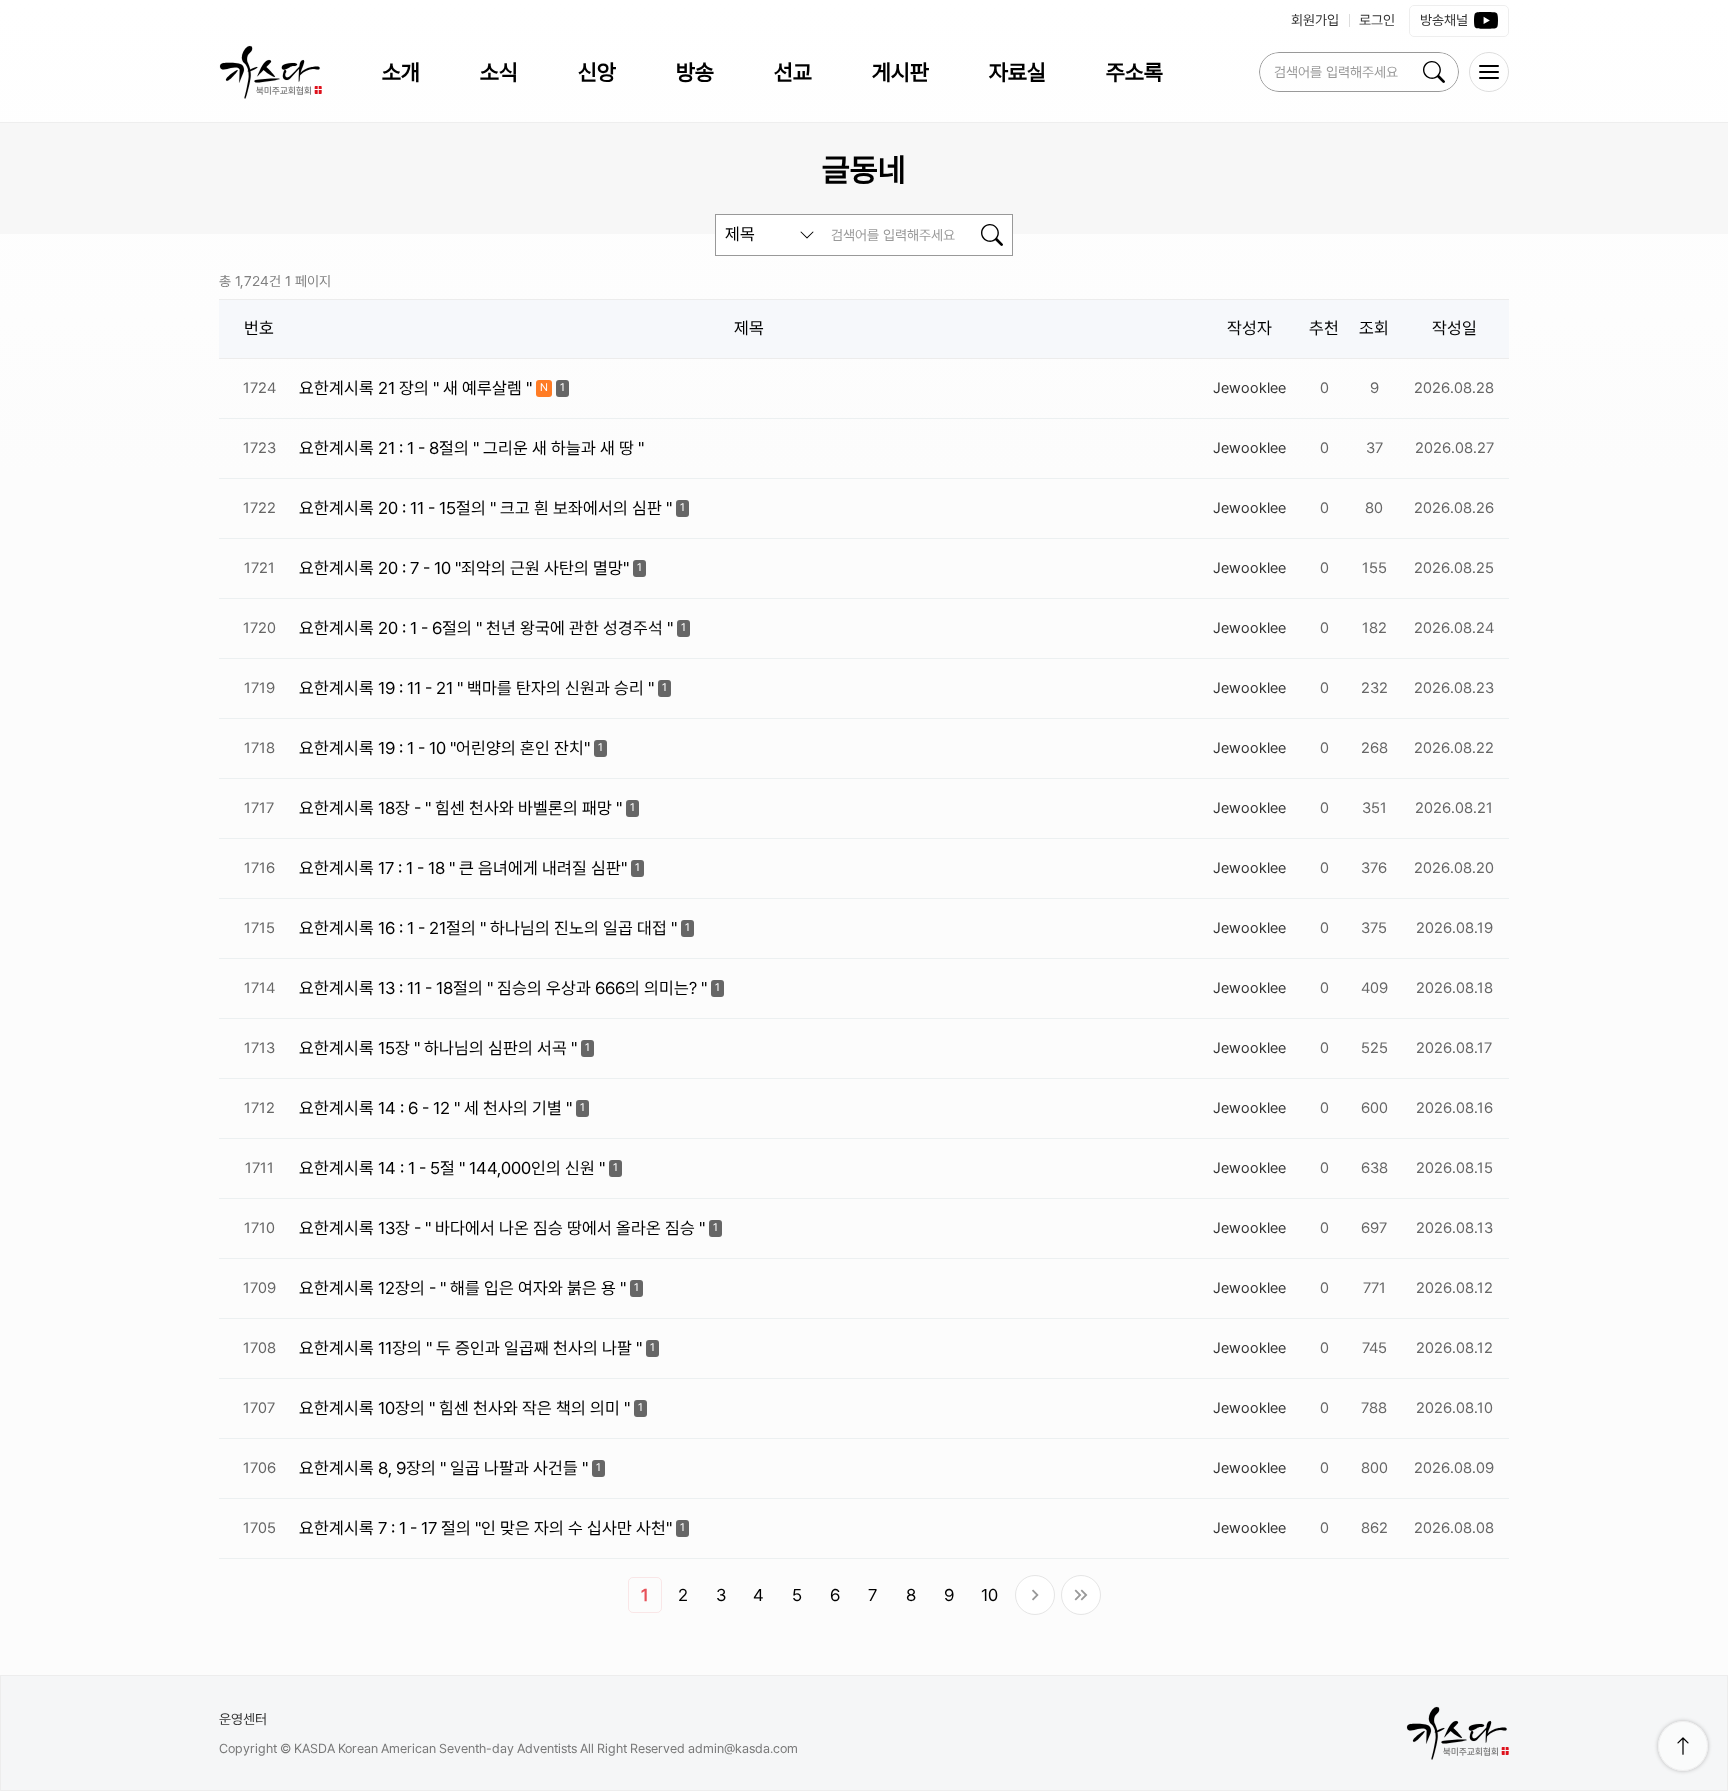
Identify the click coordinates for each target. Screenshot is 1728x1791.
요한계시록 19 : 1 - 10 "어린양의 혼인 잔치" (444, 748)
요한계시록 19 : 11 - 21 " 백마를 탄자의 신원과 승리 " (476, 688)
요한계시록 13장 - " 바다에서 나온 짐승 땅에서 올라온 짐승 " (502, 1228)
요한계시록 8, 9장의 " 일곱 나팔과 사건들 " (443, 1468)
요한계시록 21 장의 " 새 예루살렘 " (415, 388)
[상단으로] (1683, 1746)
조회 (1374, 328)
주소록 (1134, 72)
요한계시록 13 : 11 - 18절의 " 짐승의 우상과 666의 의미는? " (503, 988)
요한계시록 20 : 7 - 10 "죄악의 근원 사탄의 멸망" (464, 568)
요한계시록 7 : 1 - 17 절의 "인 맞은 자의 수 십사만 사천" (485, 1528)
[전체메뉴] (1489, 72)
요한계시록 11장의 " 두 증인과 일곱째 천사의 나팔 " (470, 1348)
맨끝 (1081, 1595)
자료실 (1017, 72)
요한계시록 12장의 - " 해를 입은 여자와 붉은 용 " (462, 1288)
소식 (499, 72)
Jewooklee (1249, 388)
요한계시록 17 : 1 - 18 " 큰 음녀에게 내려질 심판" (463, 868)
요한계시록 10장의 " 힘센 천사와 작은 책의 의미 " (464, 1408)
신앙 (597, 72)
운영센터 (243, 1719)
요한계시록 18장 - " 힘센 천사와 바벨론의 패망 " (460, 808)
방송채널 (1444, 20)
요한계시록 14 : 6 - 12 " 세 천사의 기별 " (435, 1108)
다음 (1035, 1595)
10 (989, 1595)
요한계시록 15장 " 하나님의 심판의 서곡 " (438, 1048)
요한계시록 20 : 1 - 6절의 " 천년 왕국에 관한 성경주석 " (486, 628)
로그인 (1377, 20)
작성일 (1454, 328)
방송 (695, 72)
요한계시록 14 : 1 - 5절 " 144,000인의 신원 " (452, 1168)
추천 (1324, 328)
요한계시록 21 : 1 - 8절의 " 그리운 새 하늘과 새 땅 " (471, 448)
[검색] (1434, 72)
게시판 (900, 72)
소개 (401, 72)
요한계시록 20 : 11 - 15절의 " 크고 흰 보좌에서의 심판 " (485, 508)
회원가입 (1315, 20)
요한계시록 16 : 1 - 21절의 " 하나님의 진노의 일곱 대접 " (488, 928)
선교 (793, 72)
